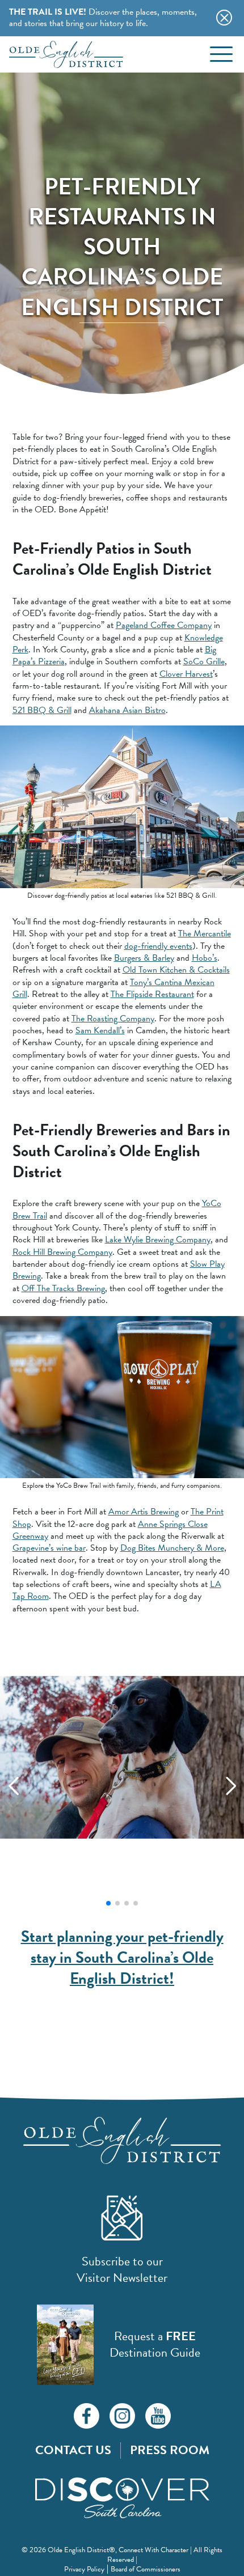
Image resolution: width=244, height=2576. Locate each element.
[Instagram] (122, 2416)
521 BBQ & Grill (42, 710)
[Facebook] (87, 2416)
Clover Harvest (186, 674)
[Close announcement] (226, 16)
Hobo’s (205, 958)
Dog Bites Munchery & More (172, 1548)
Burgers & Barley (144, 958)
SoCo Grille (204, 661)
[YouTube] (158, 2416)
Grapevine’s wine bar (49, 1548)
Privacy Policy (84, 2569)
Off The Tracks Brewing (63, 1288)
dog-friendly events (158, 946)
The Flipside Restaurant (152, 994)
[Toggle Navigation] (221, 54)
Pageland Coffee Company (164, 625)
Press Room (170, 2450)
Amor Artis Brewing (144, 1512)
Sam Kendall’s (100, 1030)
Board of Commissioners (146, 2569)
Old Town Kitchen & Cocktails (176, 970)
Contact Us (73, 2450)
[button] (108, 1903)
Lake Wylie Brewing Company (158, 1240)
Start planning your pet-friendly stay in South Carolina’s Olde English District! (122, 1957)
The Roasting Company (113, 1018)
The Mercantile (205, 933)
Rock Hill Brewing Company (62, 1252)
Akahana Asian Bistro (127, 710)
